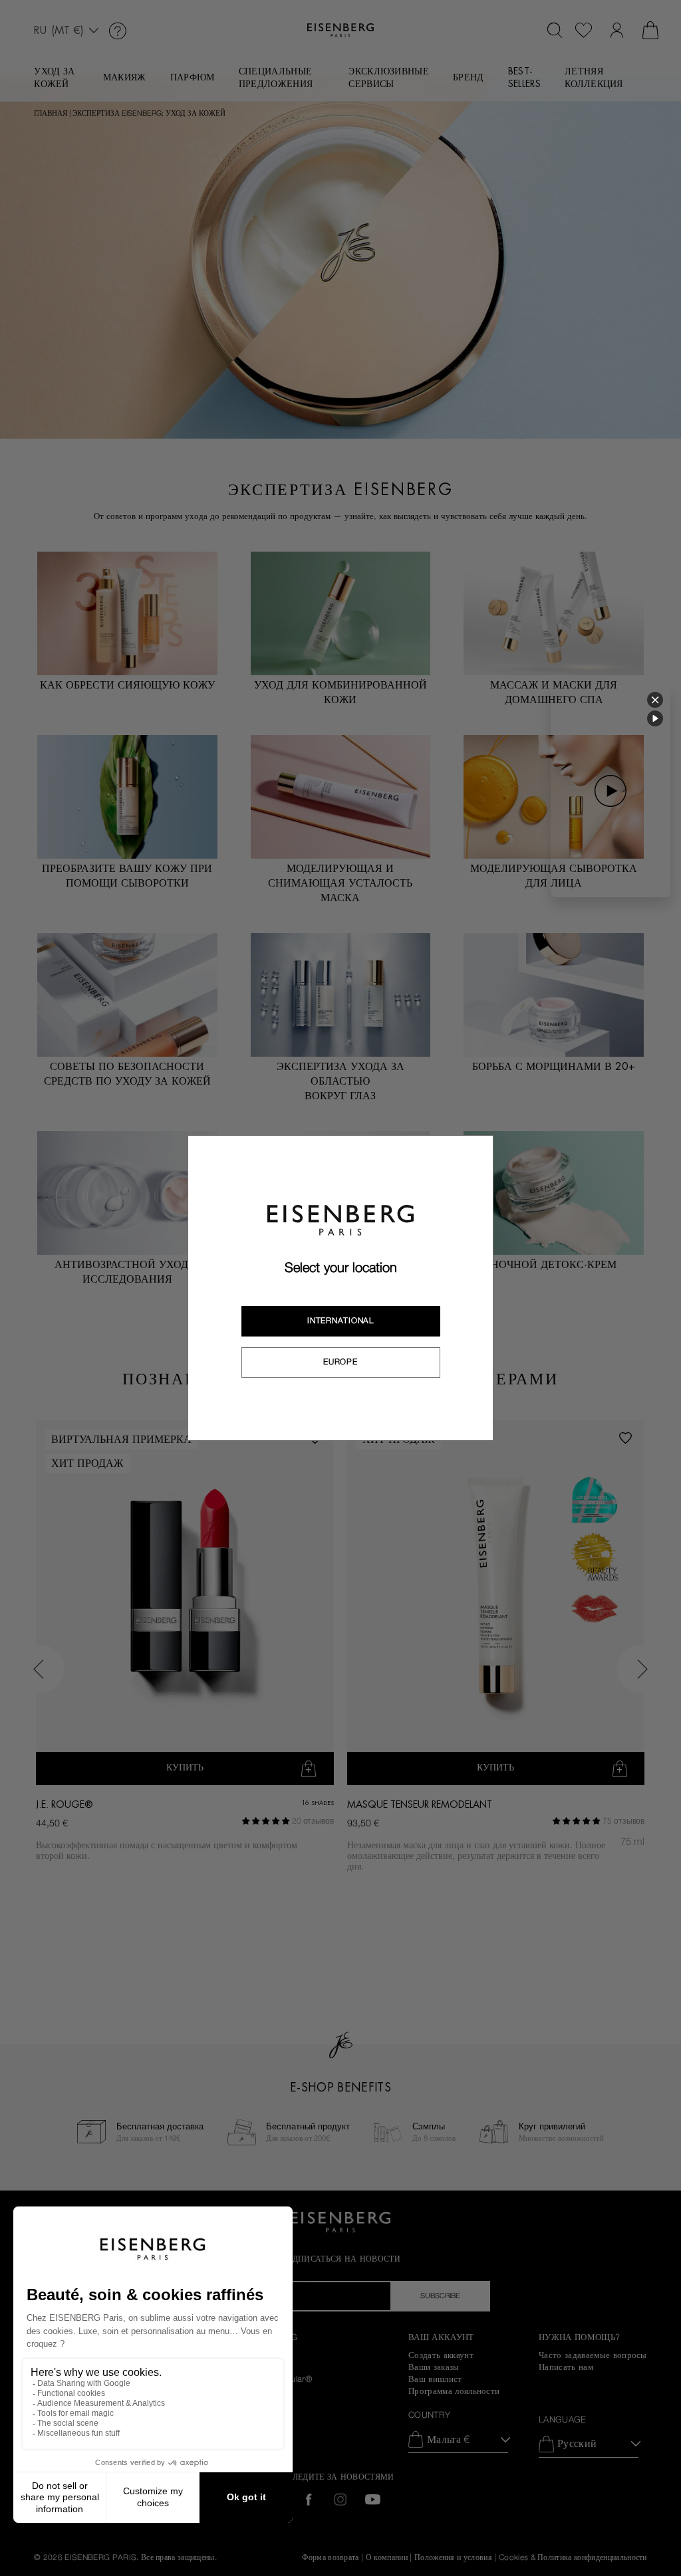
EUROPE (340, 1362)
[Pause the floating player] (655, 718)
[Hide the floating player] (655, 700)
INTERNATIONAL (340, 1321)
